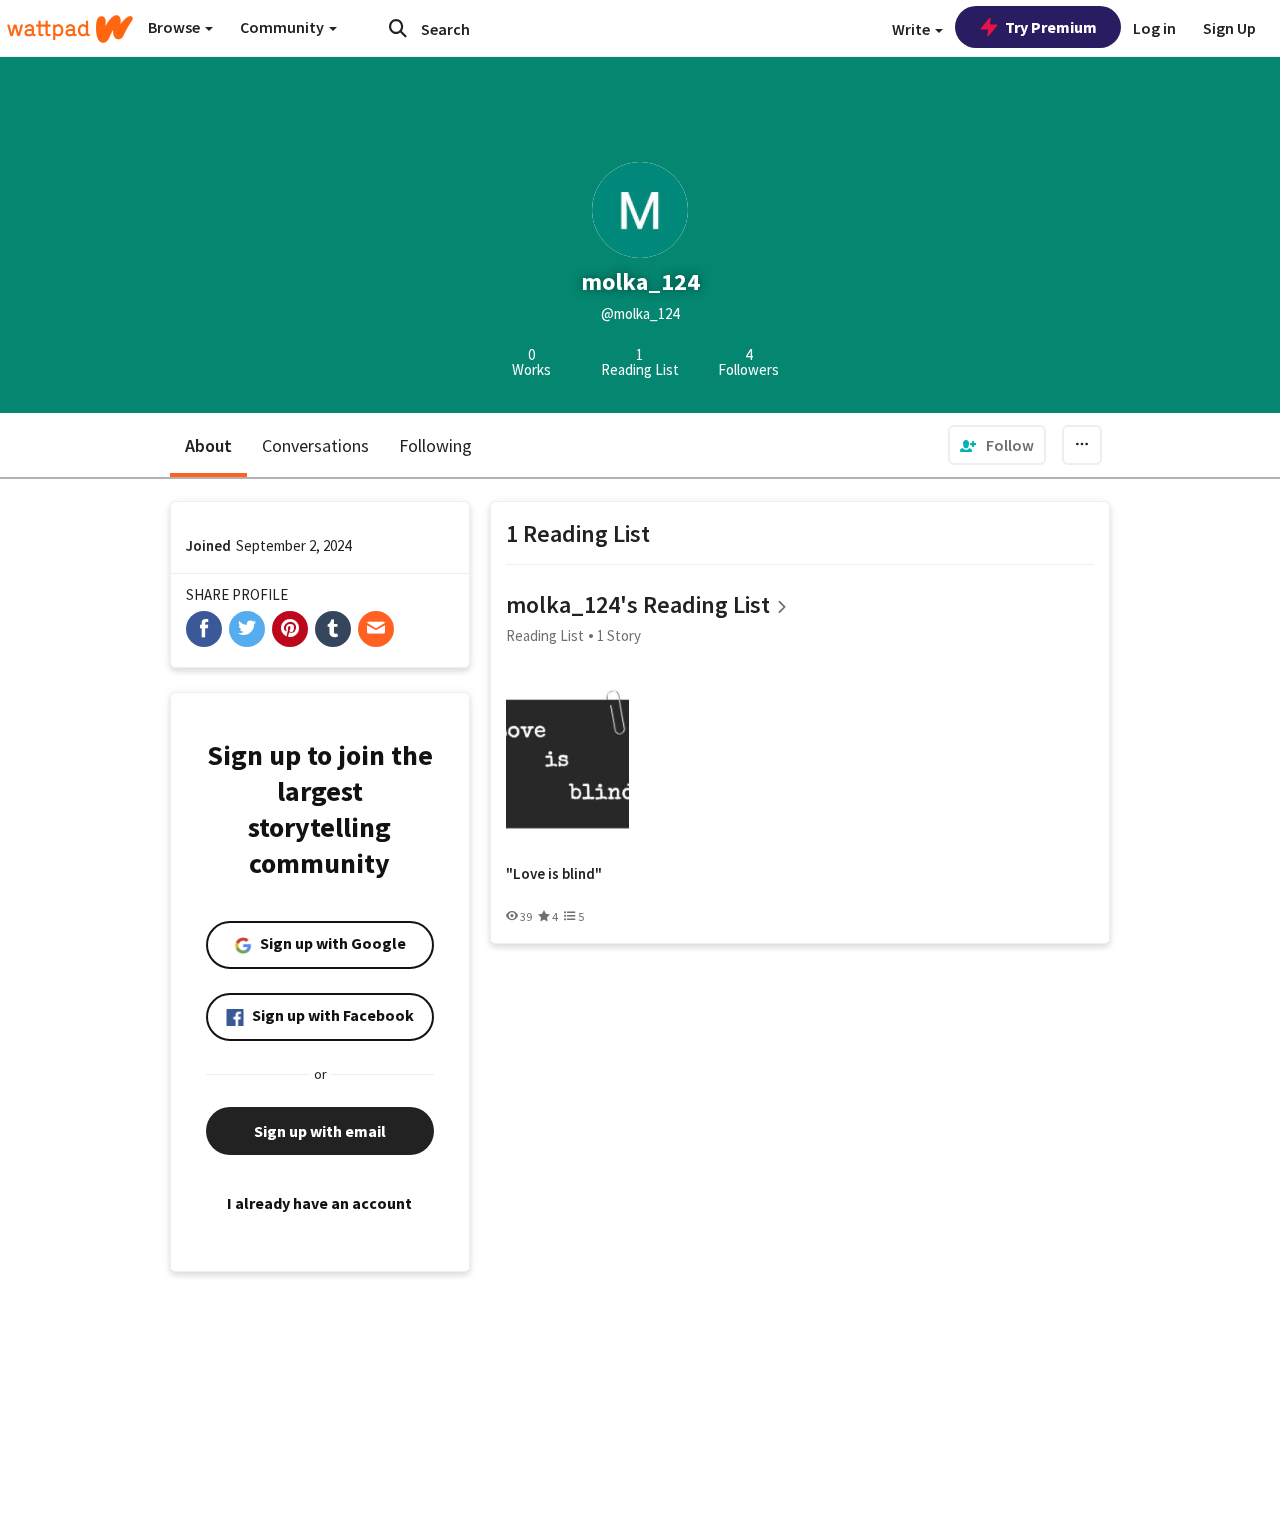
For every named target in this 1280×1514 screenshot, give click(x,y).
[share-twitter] (247, 629)
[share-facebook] (204, 629)
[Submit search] (398, 28)
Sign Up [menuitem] (1229, 28)
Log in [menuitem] (1154, 28)
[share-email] (376, 629)
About (208, 445)
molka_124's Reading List (638, 604)
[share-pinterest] (290, 629)
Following (435, 445)
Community (283, 27)
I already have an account (319, 1203)
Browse (175, 27)
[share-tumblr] (333, 629)
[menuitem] (997, 445)
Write (912, 29)
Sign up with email (320, 1131)
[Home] (70, 29)
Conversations (315, 445)
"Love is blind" (554, 874)
